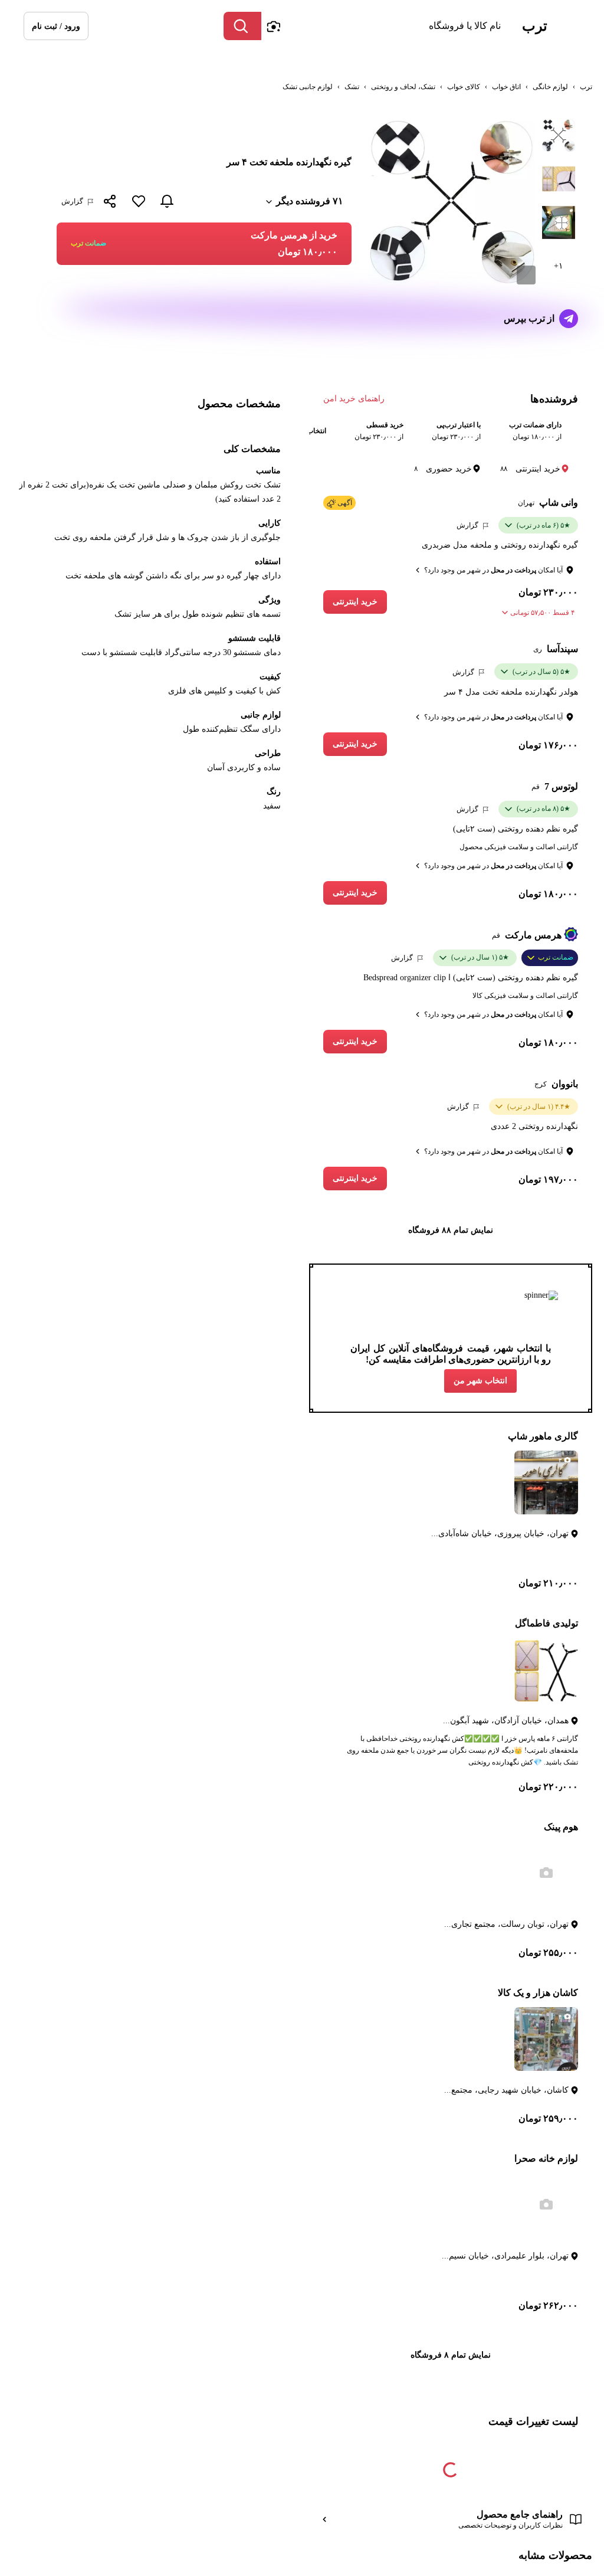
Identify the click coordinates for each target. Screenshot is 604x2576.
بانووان (565, 1084)
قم (536, 787)
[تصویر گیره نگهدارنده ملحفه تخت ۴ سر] (559, 135)
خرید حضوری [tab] (443, 469)
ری (538, 649)
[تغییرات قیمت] (167, 201)
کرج (541, 1084)
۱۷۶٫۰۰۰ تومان (548, 745)
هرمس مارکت (533, 935)
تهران (526, 503)
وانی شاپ (559, 503)
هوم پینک (561, 1827)
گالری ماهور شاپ (543, 1436)
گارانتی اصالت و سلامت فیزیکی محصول (519, 847)
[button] (56, 26)
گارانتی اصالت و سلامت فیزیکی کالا (525, 996)
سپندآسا (562, 649)
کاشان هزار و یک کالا (538, 1993)
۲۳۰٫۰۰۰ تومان (548, 592)
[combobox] (384, 26)
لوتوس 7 (561, 786)
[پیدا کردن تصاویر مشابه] (526, 275)
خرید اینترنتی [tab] (530, 469)
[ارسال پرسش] (569, 319)
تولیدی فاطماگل (546, 1623)
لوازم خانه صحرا (546, 2158)
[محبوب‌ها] (139, 201)
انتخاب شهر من (480, 1381)
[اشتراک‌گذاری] (110, 202)
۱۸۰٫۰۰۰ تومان (548, 894)
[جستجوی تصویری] (273, 26)
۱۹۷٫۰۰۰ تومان (548, 1179)
